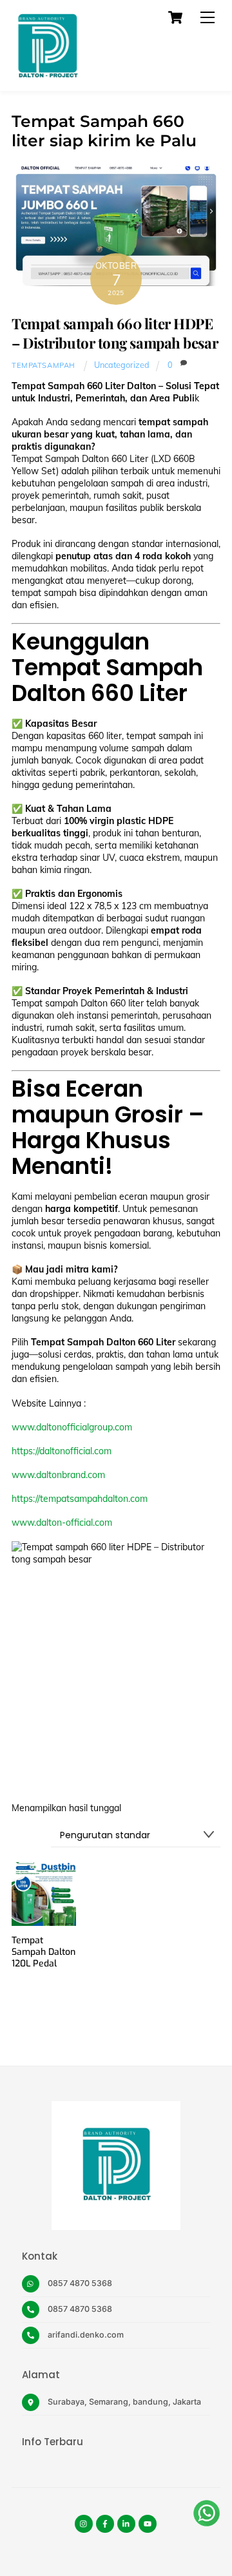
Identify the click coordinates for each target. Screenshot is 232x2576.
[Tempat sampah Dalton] (47, 75)
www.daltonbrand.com (58, 1475)
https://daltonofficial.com (62, 1451)
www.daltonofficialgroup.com (72, 1427)
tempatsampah (43, 365)
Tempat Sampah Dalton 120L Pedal (43, 1952)
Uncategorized (122, 365)
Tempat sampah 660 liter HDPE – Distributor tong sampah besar (115, 333)
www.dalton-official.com (62, 1523)
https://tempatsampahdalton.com (80, 1499)
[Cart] (175, 17)
